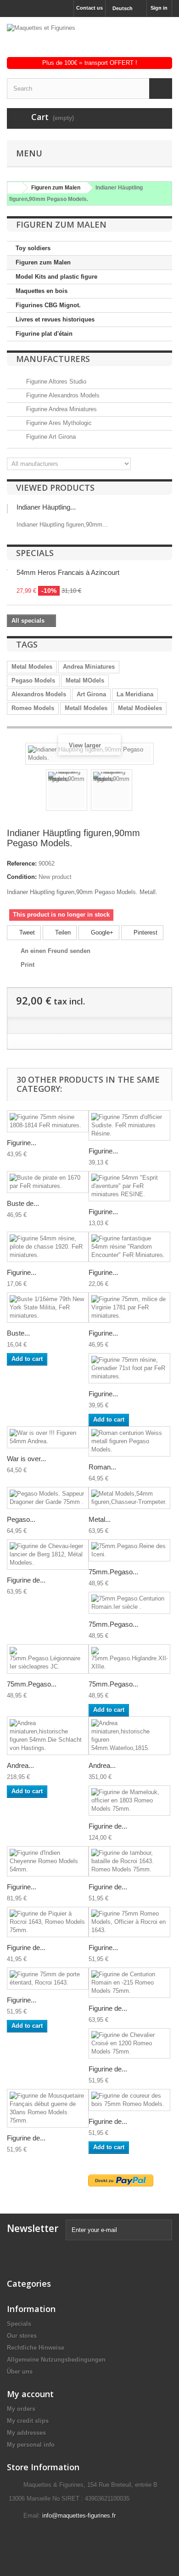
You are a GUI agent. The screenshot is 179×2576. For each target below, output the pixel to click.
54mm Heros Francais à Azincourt (68, 572)
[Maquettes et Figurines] (89, 40)
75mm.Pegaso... (113, 1572)
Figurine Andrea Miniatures (61, 409)
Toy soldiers (33, 248)
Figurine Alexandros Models (62, 395)
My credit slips (28, 2421)
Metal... (100, 1519)
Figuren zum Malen (43, 262)
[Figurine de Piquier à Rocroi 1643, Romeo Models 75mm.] (48, 1922)
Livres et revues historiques (55, 319)
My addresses (26, 2433)
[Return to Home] (13, 188)
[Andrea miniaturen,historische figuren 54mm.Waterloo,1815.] (129, 1736)
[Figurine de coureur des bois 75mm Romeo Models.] (129, 2100)
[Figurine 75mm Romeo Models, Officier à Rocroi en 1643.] (129, 1922)
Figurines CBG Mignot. (48, 305)
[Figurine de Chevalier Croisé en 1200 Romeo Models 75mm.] (129, 2043)
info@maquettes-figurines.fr (79, 2516)
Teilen (62, 932)
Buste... (18, 1333)
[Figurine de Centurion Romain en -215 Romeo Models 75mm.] (129, 1983)
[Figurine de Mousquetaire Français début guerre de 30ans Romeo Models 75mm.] (48, 2108)
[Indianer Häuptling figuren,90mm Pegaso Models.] (67, 790)
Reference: (22, 863)
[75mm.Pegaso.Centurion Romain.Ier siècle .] (129, 1603)
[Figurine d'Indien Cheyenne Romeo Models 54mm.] (48, 1861)
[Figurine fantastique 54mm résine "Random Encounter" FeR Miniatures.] (129, 1247)
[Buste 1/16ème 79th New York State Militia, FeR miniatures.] (48, 1308)
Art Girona (91, 694)
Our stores (22, 2336)
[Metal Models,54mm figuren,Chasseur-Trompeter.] (129, 1498)
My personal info (31, 2445)
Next (140, 792)
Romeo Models (33, 708)
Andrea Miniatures (89, 667)
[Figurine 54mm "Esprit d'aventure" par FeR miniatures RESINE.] (129, 1186)
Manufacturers (53, 359)
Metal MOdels (85, 680)
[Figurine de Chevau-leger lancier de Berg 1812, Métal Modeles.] (48, 1555)
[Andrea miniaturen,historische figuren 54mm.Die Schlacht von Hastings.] (48, 1736)
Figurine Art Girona (50, 437)
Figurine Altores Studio (55, 382)
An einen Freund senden (56, 951)
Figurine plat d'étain (44, 334)
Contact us (89, 8)
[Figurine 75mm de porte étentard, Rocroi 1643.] (48, 1979)
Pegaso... (21, 1519)
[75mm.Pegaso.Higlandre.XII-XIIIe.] (129, 1659)
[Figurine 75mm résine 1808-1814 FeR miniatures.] (48, 1121)
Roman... (102, 1467)
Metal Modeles (32, 667)
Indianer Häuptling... (46, 507)
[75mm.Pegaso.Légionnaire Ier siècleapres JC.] (48, 1659)
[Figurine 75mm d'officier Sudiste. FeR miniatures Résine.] (129, 1125)
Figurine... (22, 1143)
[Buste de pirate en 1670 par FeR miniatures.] (48, 1182)
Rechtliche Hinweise (36, 2348)
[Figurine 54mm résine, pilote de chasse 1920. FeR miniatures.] (48, 1247)
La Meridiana (135, 694)
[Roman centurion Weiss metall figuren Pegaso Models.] (129, 1441)
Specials (35, 553)
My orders (21, 2409)
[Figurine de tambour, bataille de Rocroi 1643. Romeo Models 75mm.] (129, 1861)
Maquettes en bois (42, 291)
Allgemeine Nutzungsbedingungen (56, 2360)
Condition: (22, 877)
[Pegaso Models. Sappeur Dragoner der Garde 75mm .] (48, 1498)
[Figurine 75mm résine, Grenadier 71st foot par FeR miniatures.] (129, 1368)
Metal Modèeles (140, 708)
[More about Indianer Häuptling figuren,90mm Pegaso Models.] (7, 509)
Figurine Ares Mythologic (58, 423)
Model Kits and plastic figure (56, 277)
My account (30, 2394)
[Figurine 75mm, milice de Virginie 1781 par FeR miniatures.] (129, 1308)
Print (28, 965)
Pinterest (145, 932)
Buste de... (23, 1203)
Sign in (159, 8)
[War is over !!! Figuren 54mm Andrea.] (48, 1437)
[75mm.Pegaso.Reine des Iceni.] (129, 1550)
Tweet (26, 932)
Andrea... (20, 1765)
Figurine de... (26, 1580)
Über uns (20, 2372)
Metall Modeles (86, 708)
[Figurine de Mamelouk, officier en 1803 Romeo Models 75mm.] (129, 1801)
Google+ (101, 932)
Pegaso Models (33, 680)
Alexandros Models (39, 694)
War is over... (26, 1459)
